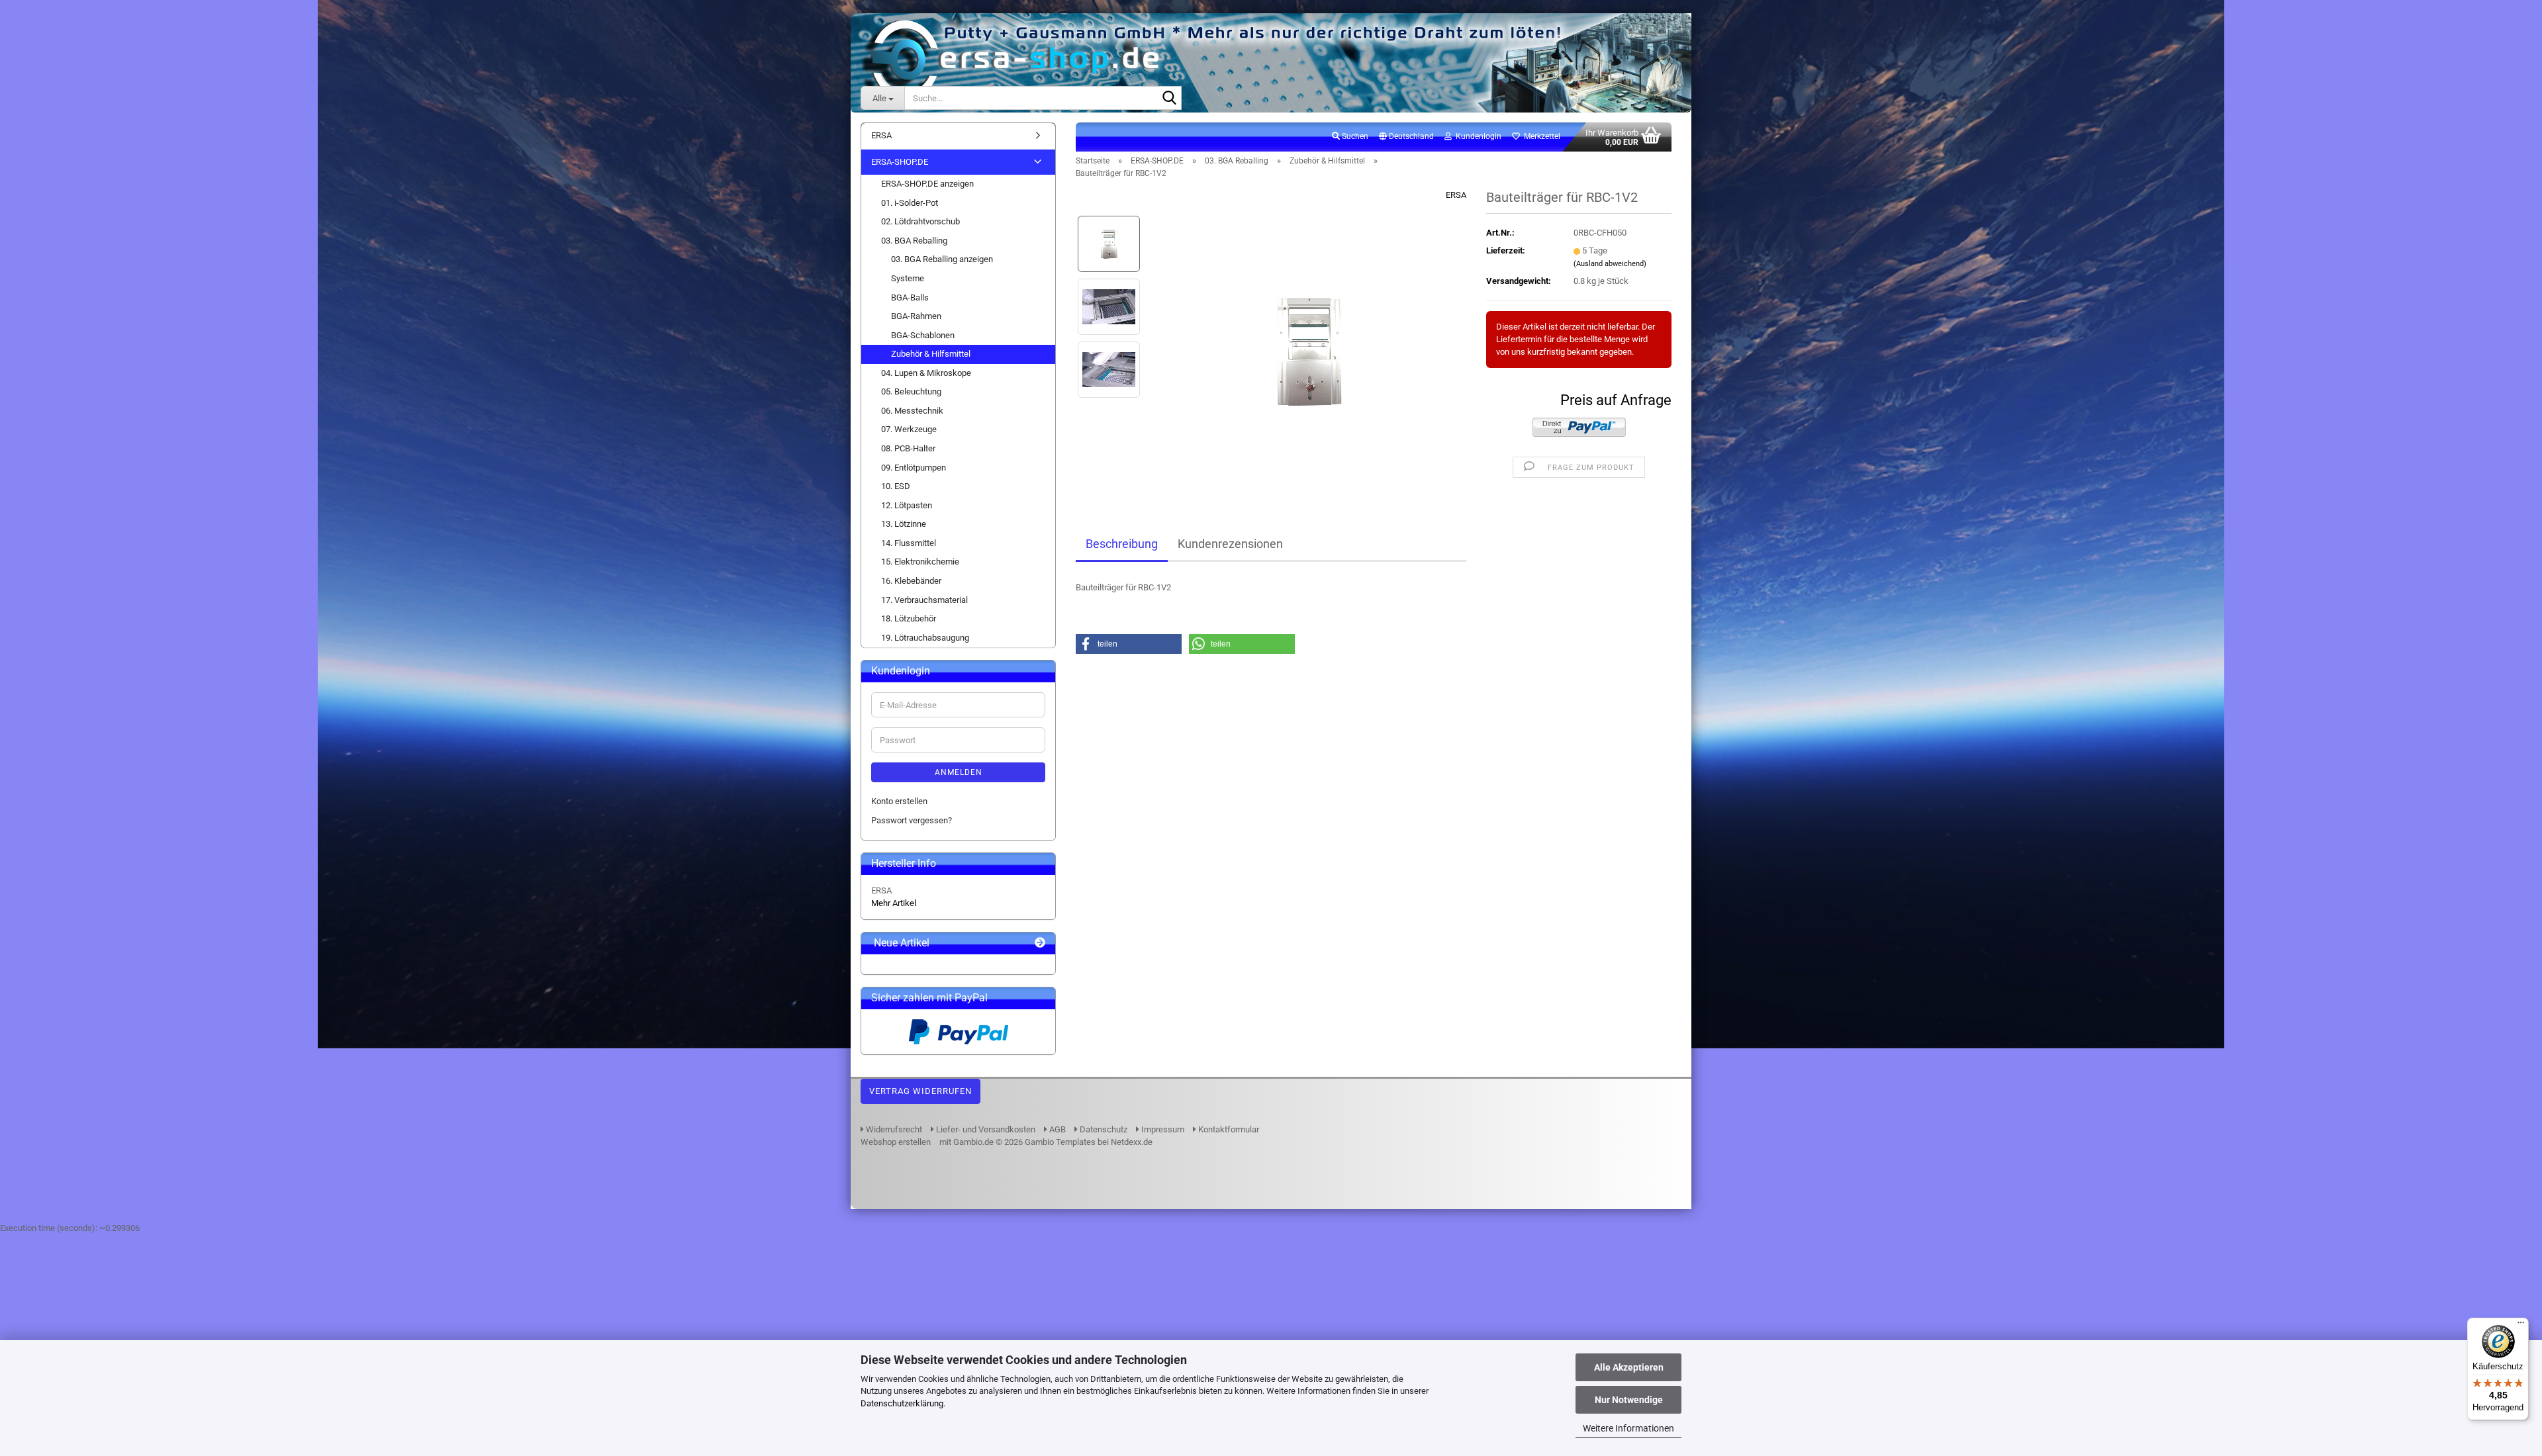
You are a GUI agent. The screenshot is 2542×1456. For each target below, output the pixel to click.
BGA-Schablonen (923, 335)
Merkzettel (1540, 136)
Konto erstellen (899, 801)
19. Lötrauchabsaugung (925, 638)
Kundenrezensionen (1230, 544)
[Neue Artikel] (1040, 943)
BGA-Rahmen (916, 316)
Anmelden (959, 772)
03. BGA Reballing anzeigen (942, 259)
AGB (1057, 1129)
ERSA (1456, 195)
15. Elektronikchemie (920, 562)
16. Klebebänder (911, 581)
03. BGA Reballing (914, 241)
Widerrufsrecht (893, 1129)
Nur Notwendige (1629, 1400)
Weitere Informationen (1628, 1428)
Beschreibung (1122, 544)
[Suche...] (1169, 99)
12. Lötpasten (907, 505)
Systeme (908, 278)
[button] (1406, 137)
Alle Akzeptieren (1629, 1367)
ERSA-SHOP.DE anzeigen (927, 184)
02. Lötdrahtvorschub (920, 221)
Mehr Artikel (894, 903)
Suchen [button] (1354, 136)
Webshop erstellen (896, 1142)
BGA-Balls (910, 297)
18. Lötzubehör (909, 618)
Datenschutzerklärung (902, 1403)
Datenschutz (1103, 1129)
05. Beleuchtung (911, 391)
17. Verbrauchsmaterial (924, 600)
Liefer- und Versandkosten (985, 1129)
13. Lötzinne (904, 524)
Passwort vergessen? (912, 820)
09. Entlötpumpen (914, 468)
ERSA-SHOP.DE (900, 162)
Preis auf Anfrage (1616, 400)
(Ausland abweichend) (1610, 264)
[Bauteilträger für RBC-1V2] (1309, 338)
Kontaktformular (1228, 1129)
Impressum (1162, 1129)
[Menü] (2521, 1326)
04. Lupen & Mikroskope (926, 373)
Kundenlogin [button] (1477, 136)
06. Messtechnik (912, 411)
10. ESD (896, 486)
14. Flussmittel (909, 543)
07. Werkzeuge (909, 429)
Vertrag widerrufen (920, 1091)
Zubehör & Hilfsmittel (931, 354)
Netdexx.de (1132, 1142)
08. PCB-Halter (908, 448)
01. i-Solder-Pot (910, 203)
